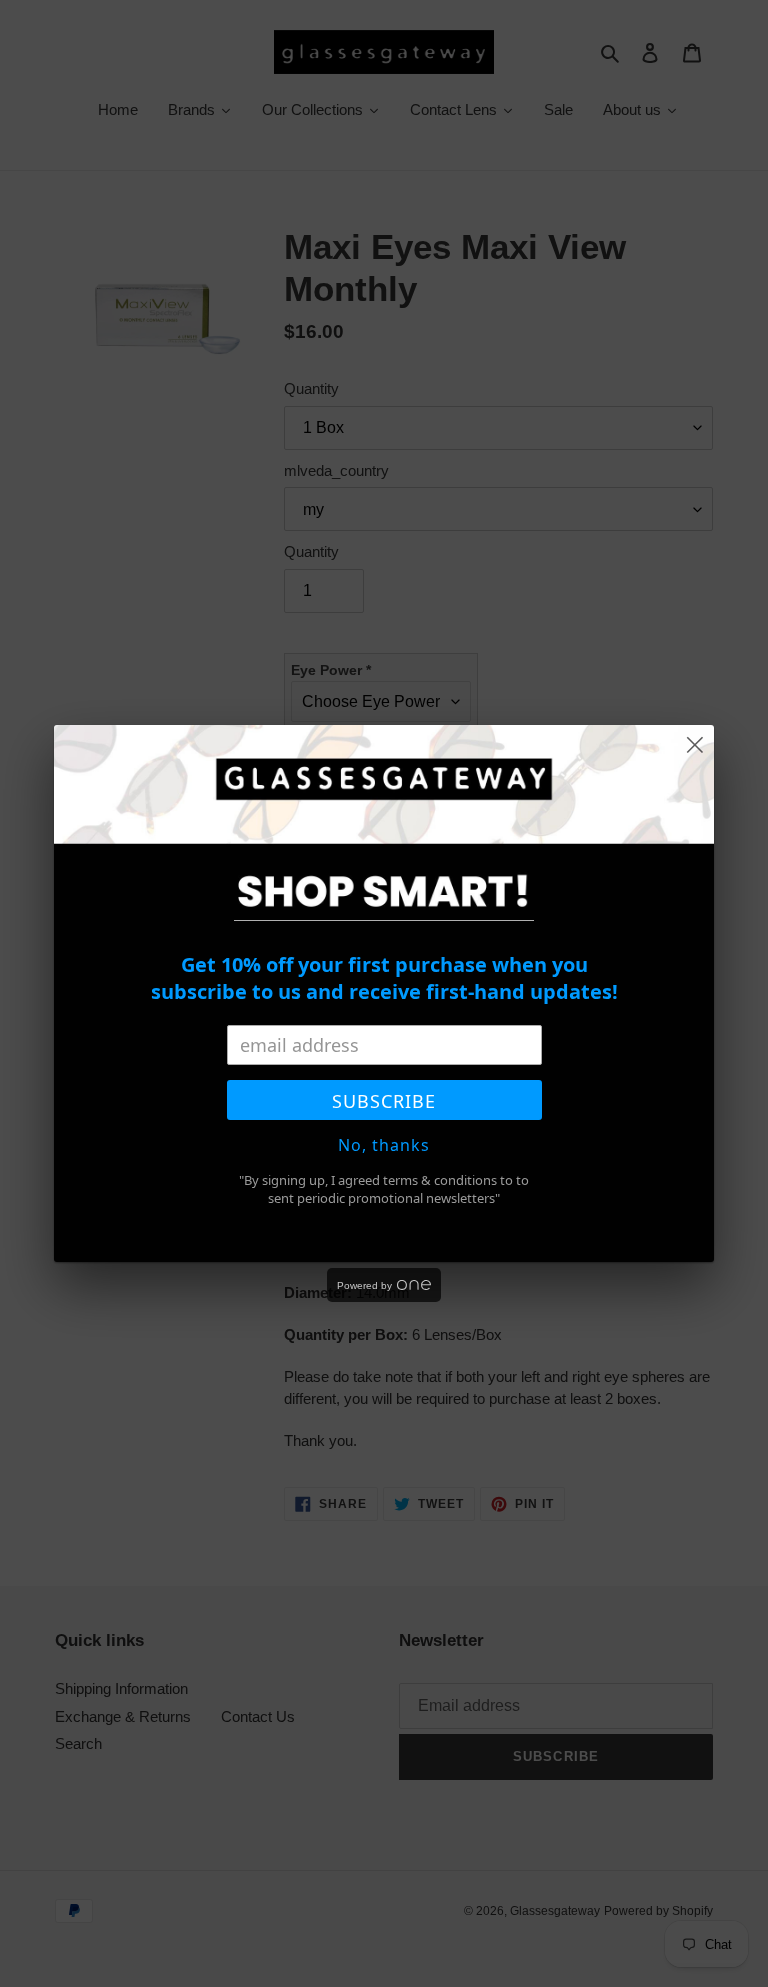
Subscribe (384, 1101)
